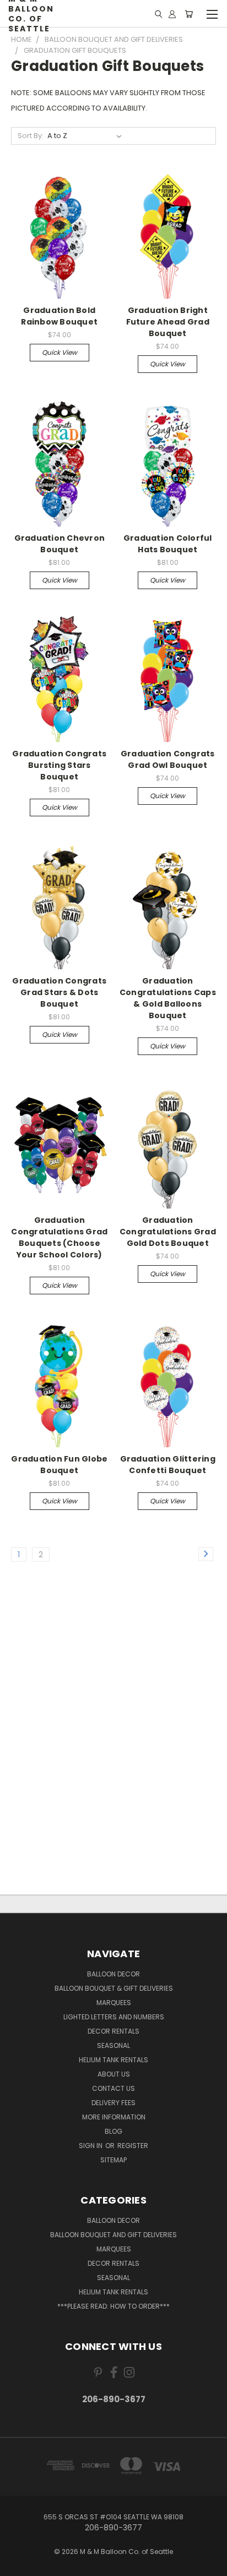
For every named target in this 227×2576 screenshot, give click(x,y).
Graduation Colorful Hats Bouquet (168, 544)
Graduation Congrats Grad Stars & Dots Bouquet (59, 992)
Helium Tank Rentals (113, 2060)
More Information (114, 2117)
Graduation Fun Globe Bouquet (59, 1465)
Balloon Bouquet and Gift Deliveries (113, 2235)
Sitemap (113, 2160)
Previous (17, 2565)
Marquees (114, 2003)
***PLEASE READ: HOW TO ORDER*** (113, 2306)
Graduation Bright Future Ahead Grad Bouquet (168, 322)
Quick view (60, 352)
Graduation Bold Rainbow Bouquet (59, 316)
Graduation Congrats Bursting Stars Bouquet (59, 765)
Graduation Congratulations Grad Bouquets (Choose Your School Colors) (59, 1237)
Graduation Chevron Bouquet (60, 544)
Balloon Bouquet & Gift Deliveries (114, 1988)
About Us (114, 2074)
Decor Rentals (113, 2031)
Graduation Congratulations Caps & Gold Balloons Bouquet (168, 998)
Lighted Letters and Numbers (114, 2017)
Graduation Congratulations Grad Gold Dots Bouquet (168, 1232)
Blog (113, 2131)
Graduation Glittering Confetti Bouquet (168, 1465)
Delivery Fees (113, 2103)
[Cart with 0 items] (189, 14)
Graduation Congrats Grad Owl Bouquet (168, 759)
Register (133, 2146)
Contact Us (113, 2088)
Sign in (91, 2146)
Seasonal (113, 2045)
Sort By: (31, 136)
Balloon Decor (113, 1974)
